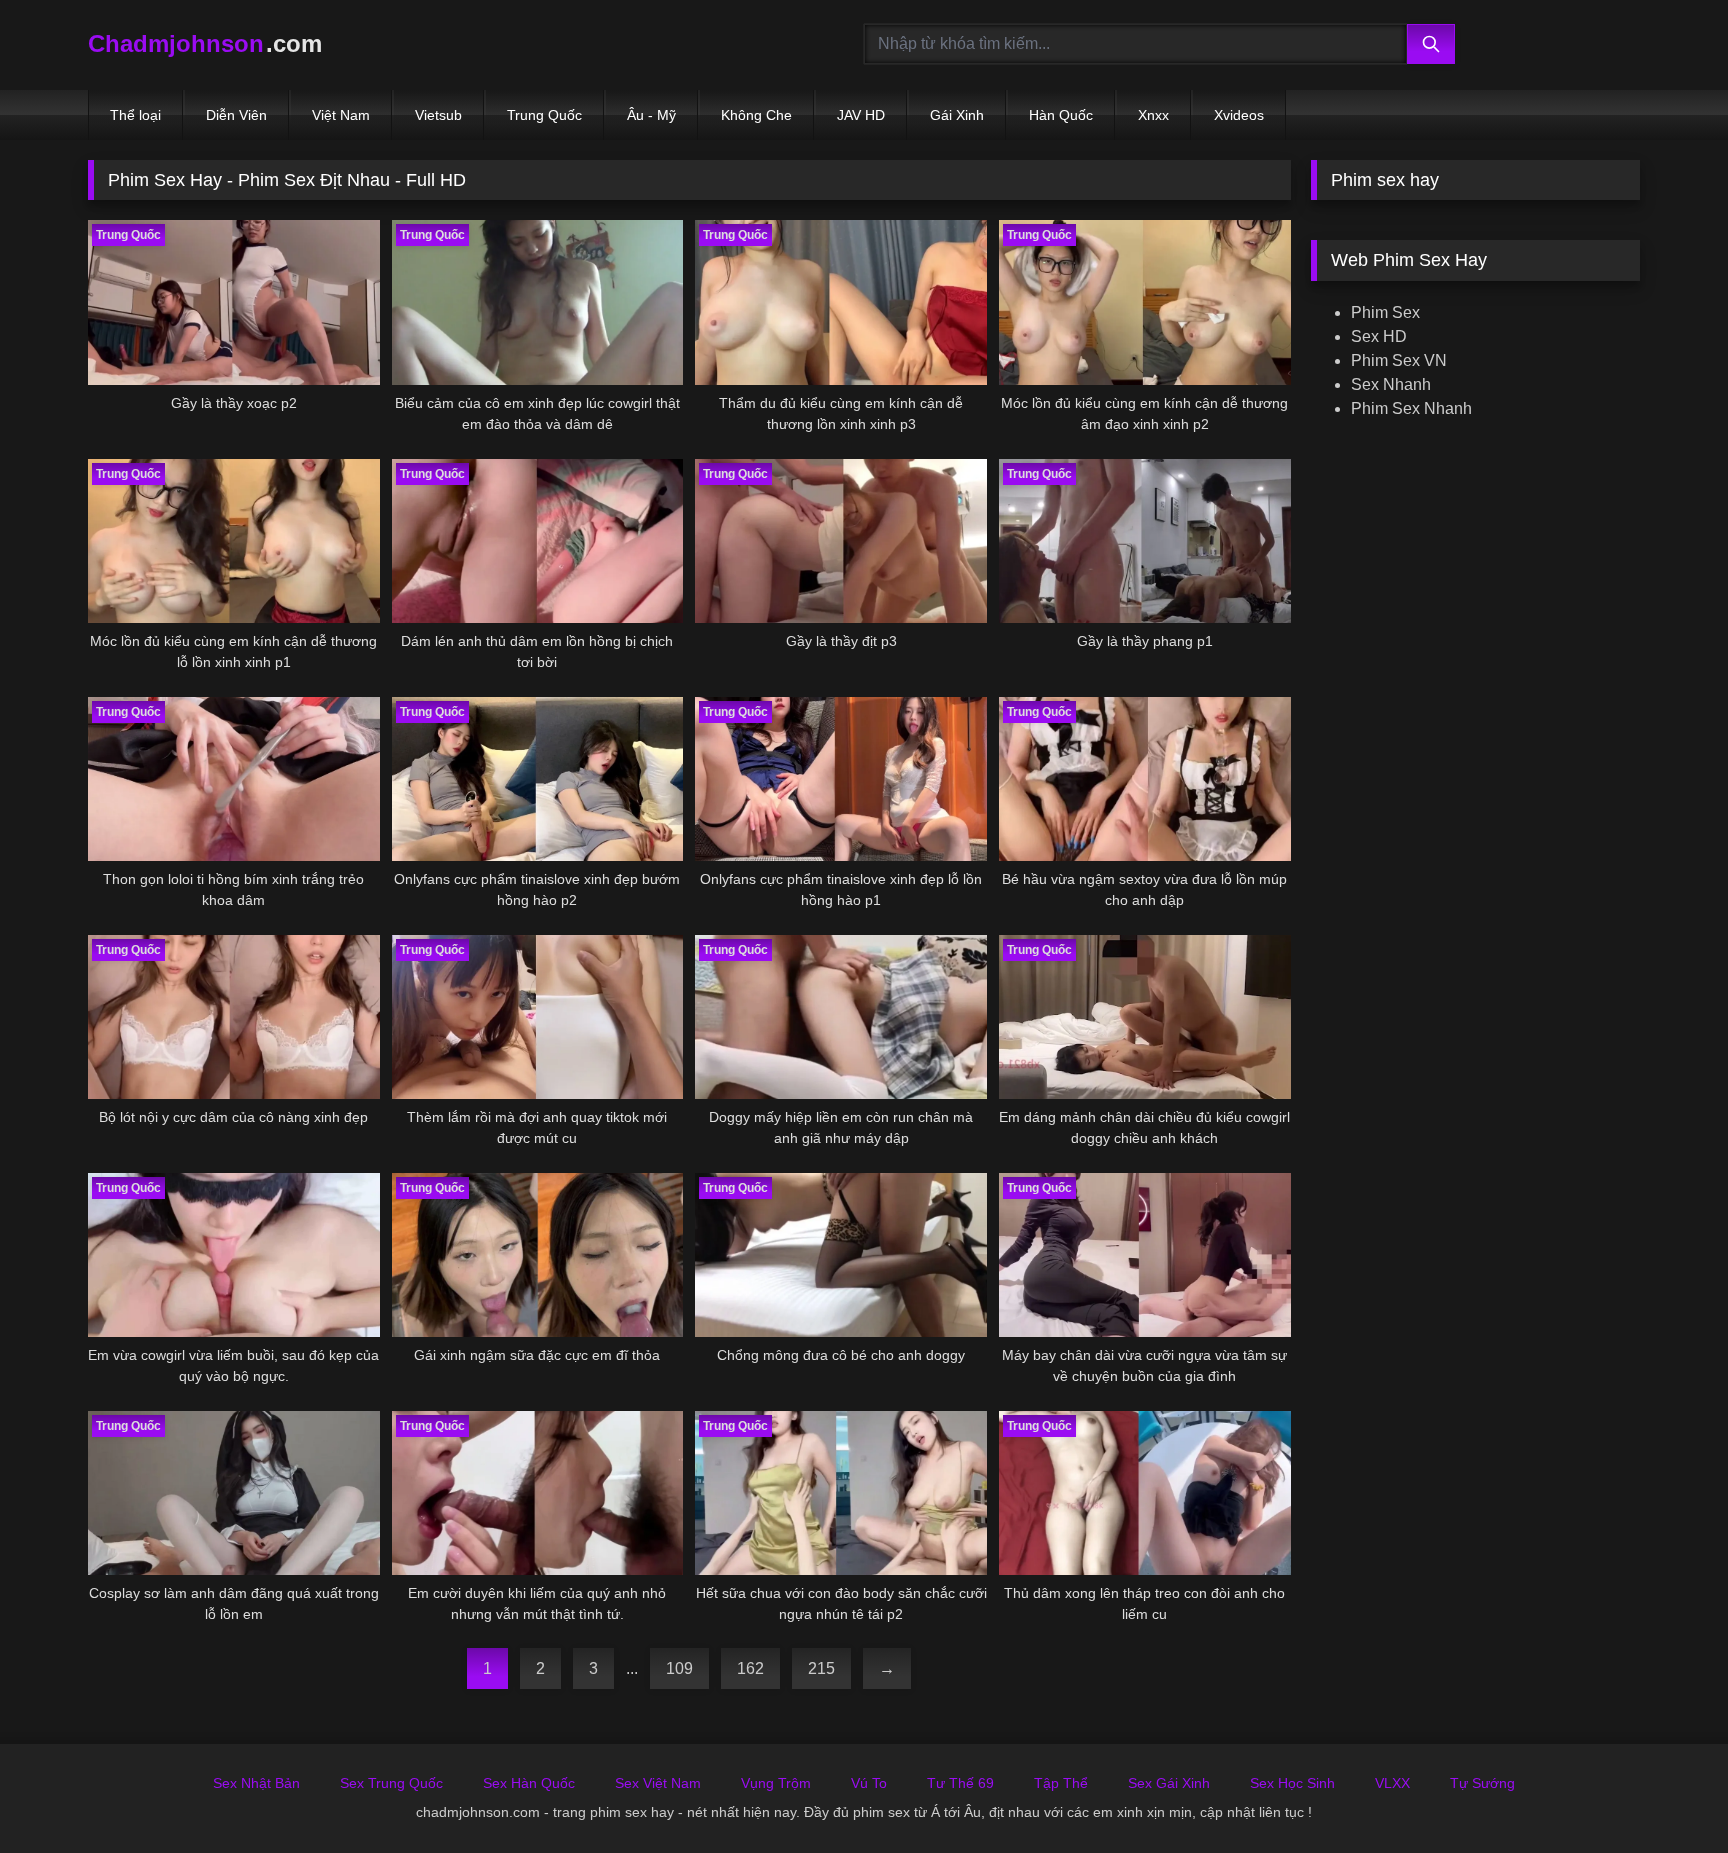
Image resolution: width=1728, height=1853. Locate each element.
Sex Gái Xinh (1169, 1783)
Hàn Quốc (1061, 115)
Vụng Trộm (776, 1783)
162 (750, 1668)
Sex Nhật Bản (256, 1783)
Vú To (869, 1783)
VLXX (1392, 1783)
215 (821, 1668)
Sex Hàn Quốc (529, 1783)
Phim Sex (1385, 312)
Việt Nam (341, 115)
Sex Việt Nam (658, 1783)
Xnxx (1153, 115)
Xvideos (1239, 115)
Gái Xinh (957, 115)
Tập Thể (1061, 1783)
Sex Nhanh (1391, 384)
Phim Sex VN (1399, 360)
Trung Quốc (544, 115)
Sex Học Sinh (1292, 1783)
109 (679, 1668)
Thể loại (135, 115)
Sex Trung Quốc (391, 1783)
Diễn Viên (236, 115)
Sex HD (1379, 336)
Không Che (756, 115)
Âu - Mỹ (651, 115)
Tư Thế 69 (960, 1783)
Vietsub (438, 115)
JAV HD (861, 115)
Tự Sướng (1482, 1783)
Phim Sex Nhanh (1411, 408)
